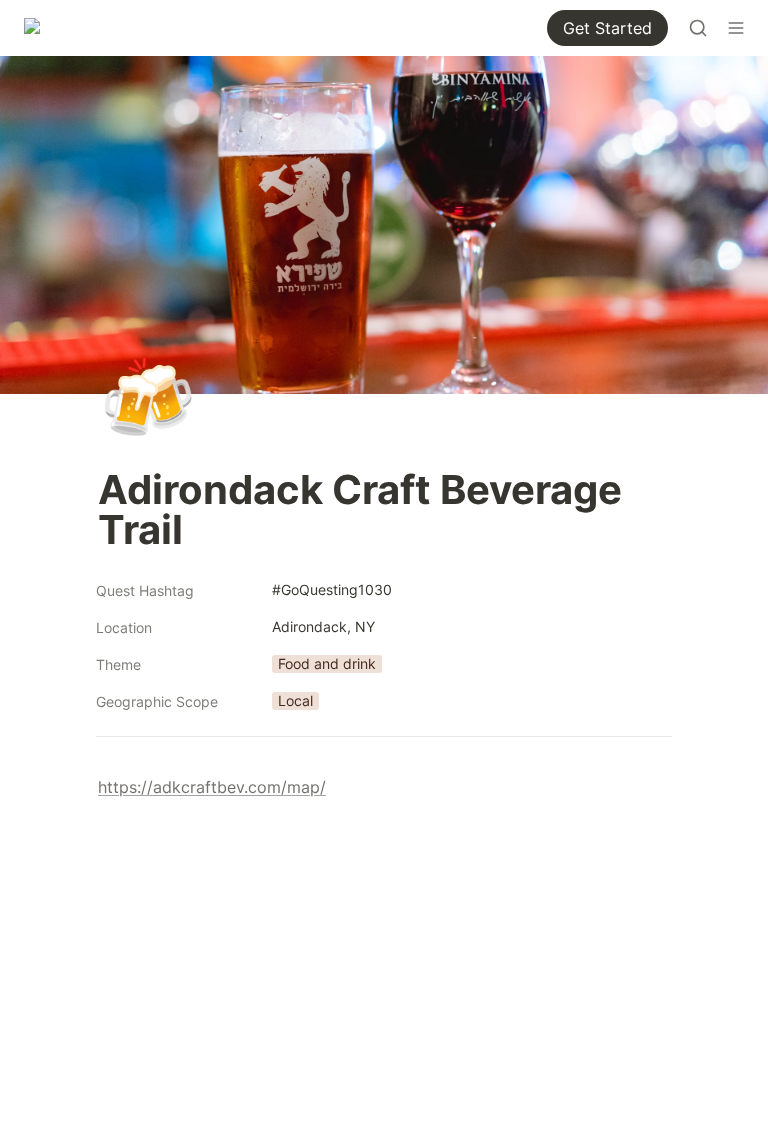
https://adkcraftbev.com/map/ (212, 787)
